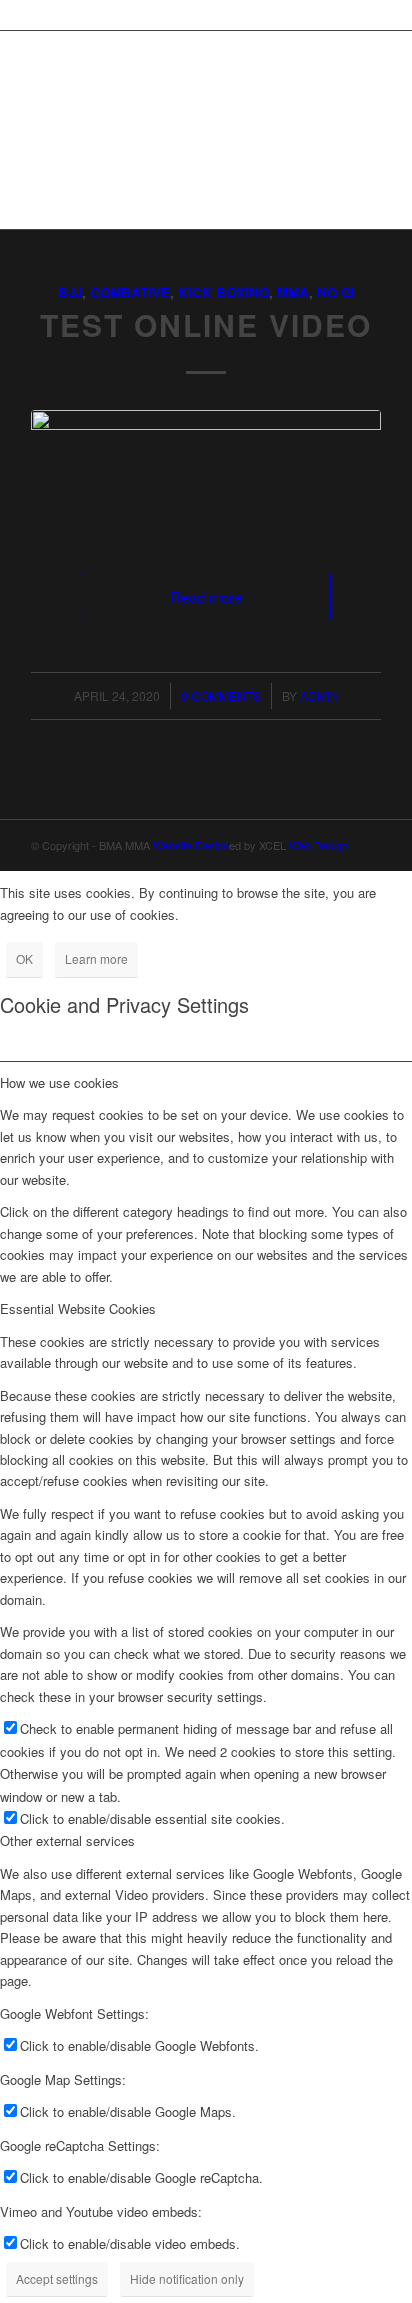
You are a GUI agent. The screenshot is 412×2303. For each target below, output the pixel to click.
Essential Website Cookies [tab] (78, 1308)
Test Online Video (206, 324)
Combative (130, 292)
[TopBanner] (206, 471)
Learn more (96, 958)
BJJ (70, 292)
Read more (206, 596)
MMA (293, 292)
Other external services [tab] (67, 1840)
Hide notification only (187, 2278)
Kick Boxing (223, 292)
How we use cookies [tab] (59, 1082)
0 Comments (221, 695)
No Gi (336, 292)
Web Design (318, 845)
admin (319, 695)
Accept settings (57, 2278)
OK (24, 958)
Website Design (191, 845)
